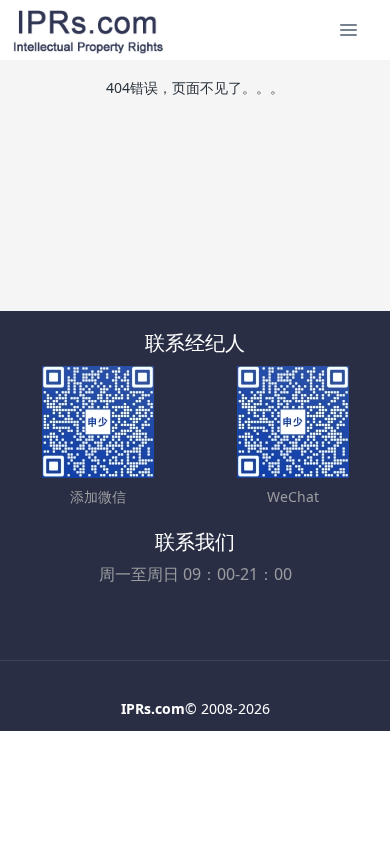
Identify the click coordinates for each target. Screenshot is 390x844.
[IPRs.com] (88, 30)
